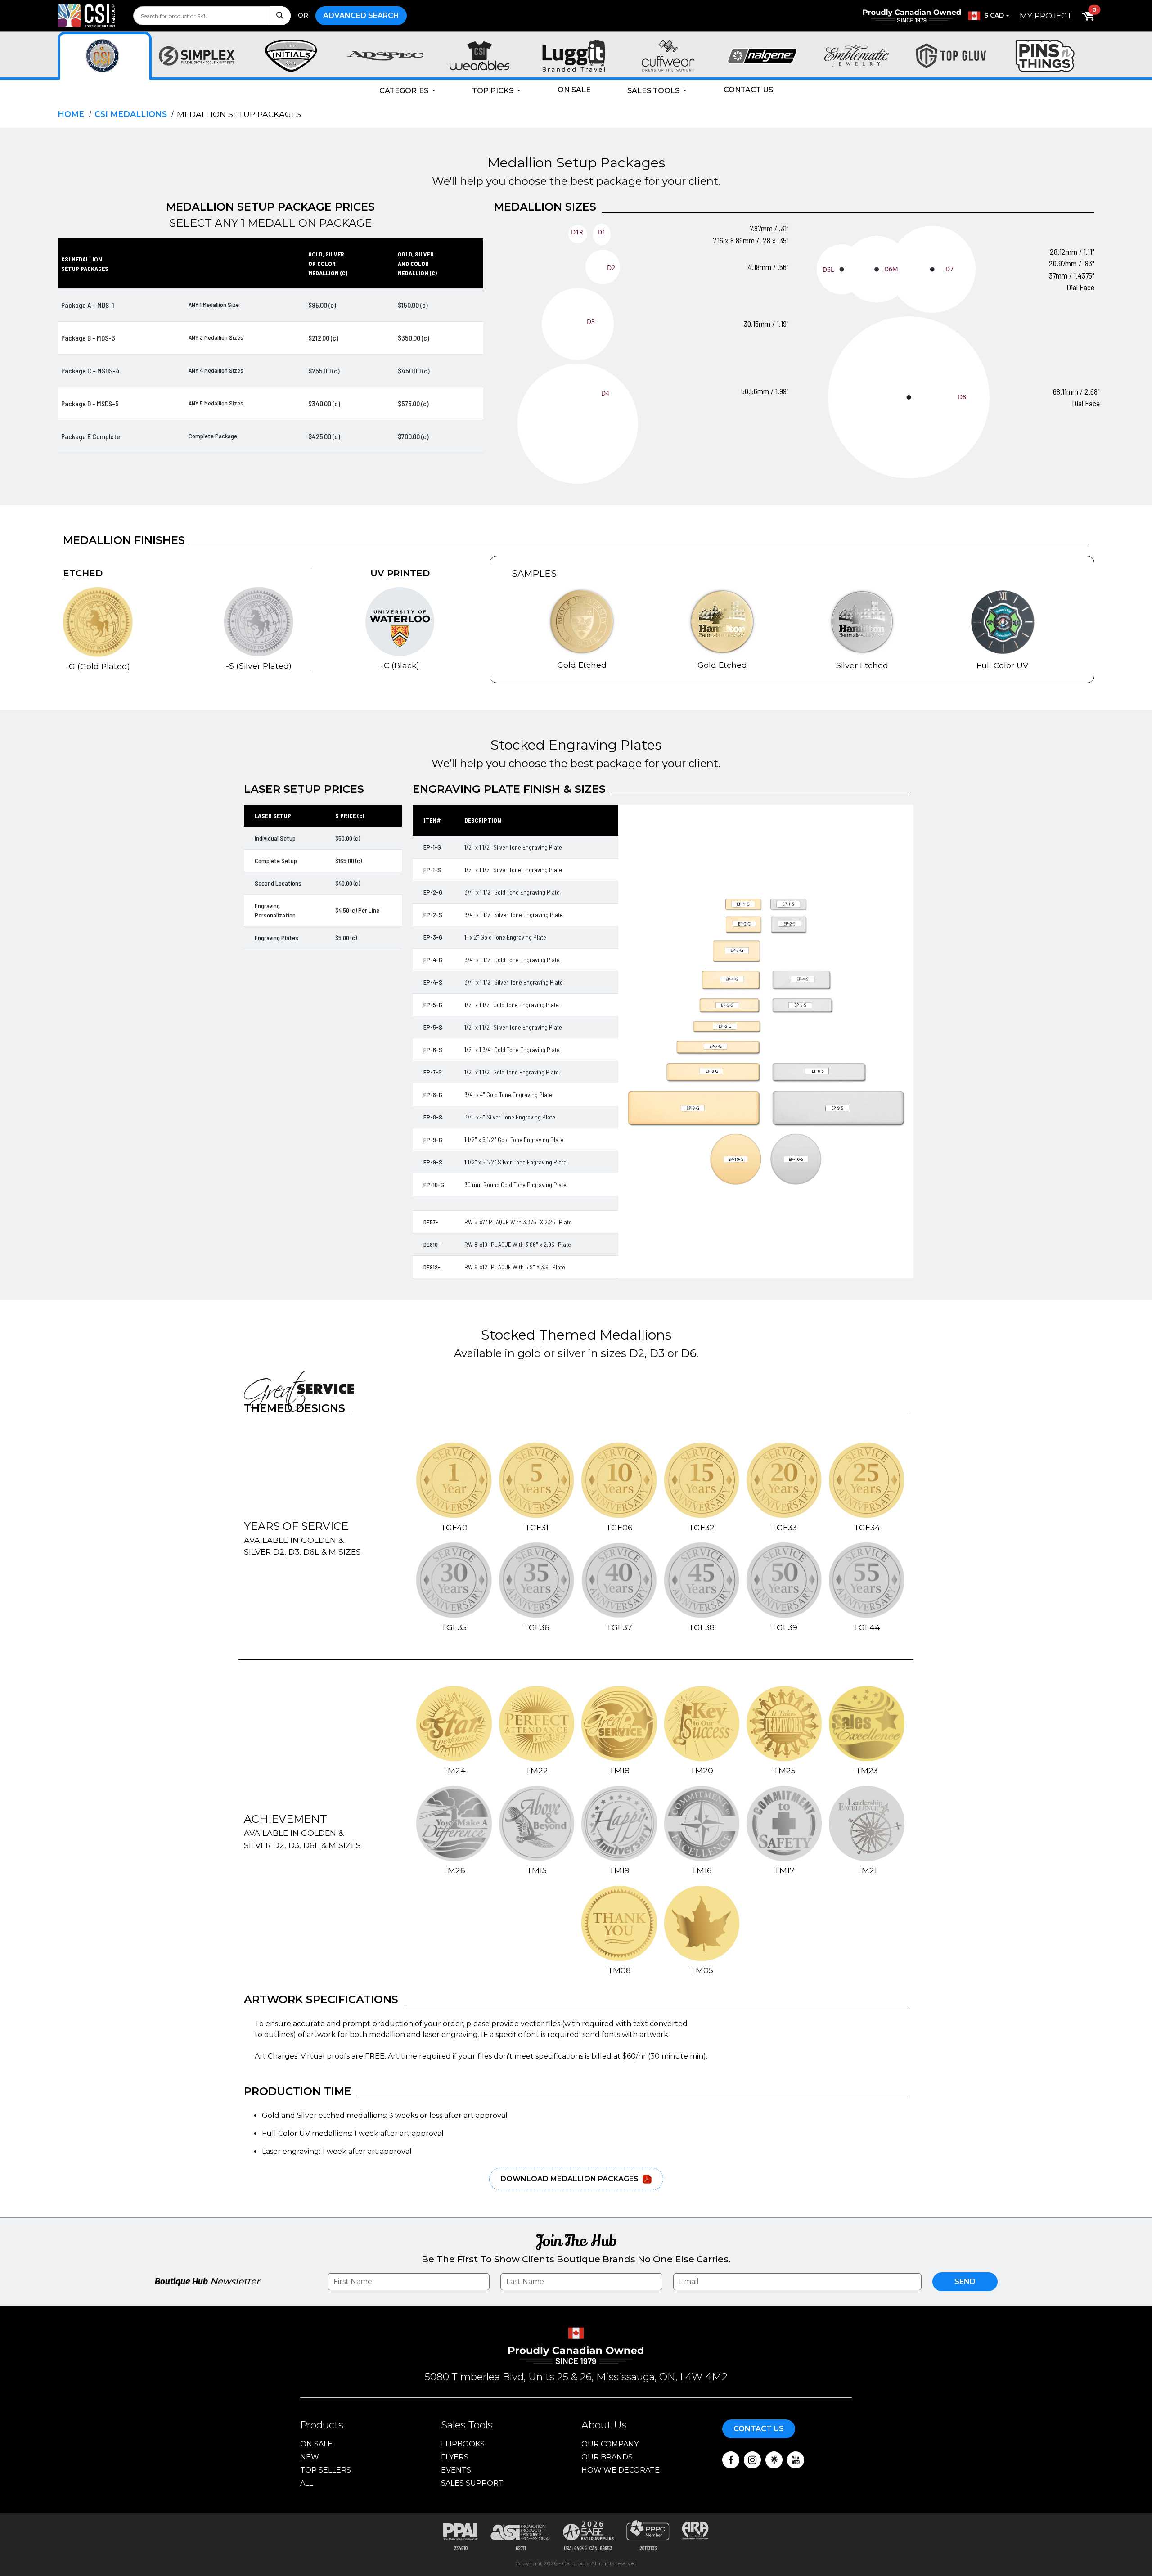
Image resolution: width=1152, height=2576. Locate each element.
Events (456, 2470)
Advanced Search (361, 16)
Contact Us (748, 90)
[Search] (280, 16)
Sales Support (472, 2483)
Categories (405, 91)
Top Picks (494, 91)
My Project (1046, 16)
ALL (307, 2483)
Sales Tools (654, 91)
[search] (212, 16)
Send (965, 2282)
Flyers (455, 2457)
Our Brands (607, 2457)
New (310, 2457)
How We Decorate (621, 2470)
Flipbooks (463, 2444)
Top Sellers (326, 2470)
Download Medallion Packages (569, 2179)
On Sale (574, 90)
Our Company (610, 2444)
